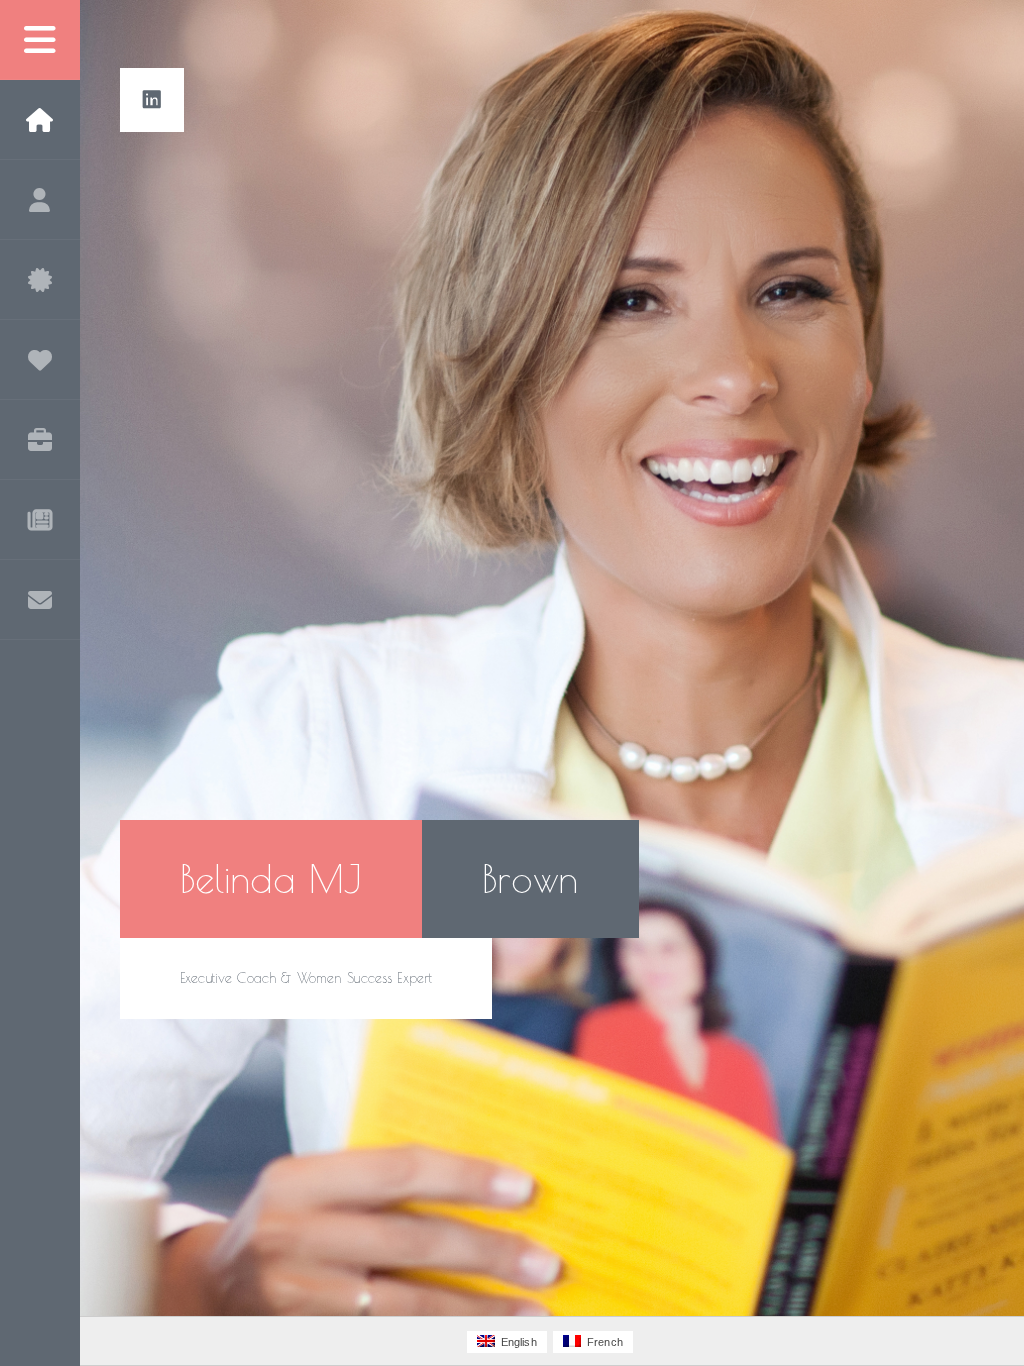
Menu (40, 40)
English (516, 1342)
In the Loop (40, 520)
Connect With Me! (152, 100)
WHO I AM (40, 200)
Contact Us (40, 600)
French (602, 1342)
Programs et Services (40, 280)
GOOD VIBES (40, 360)
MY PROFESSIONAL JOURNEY (40, 440)
